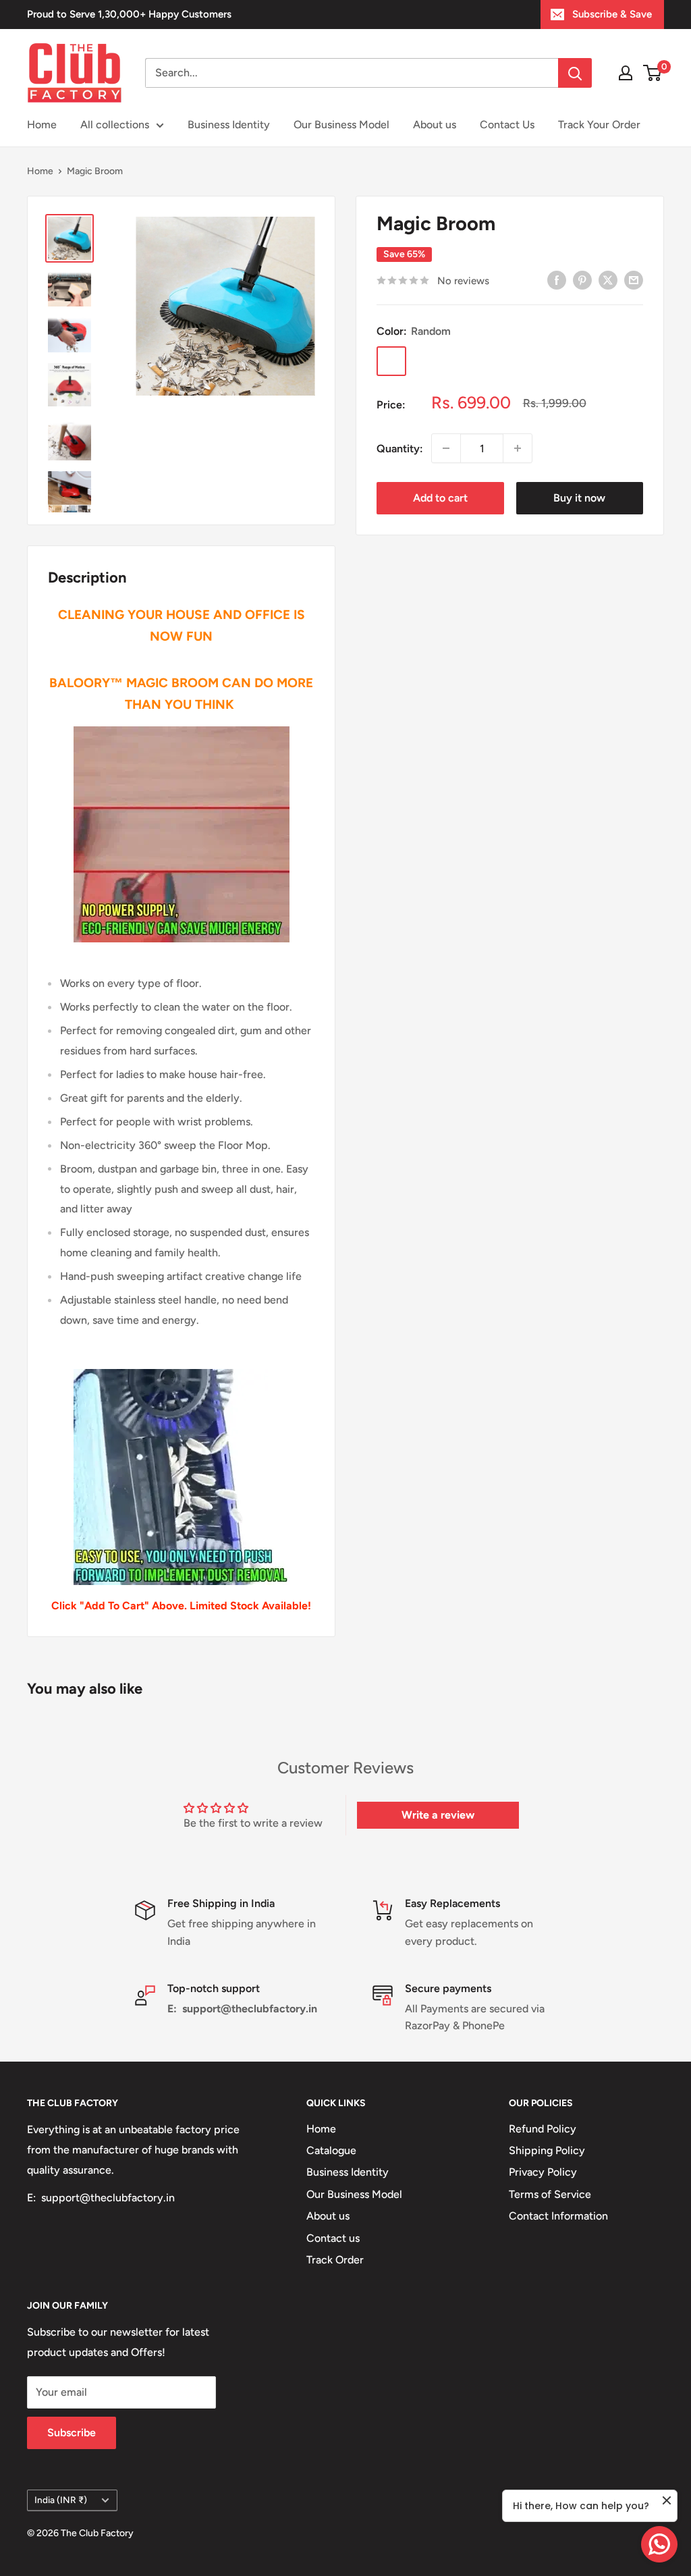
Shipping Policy (547, 2150)
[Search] (575, 73)
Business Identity (229, 125)
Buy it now (579, 498)
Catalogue (331, 2150)
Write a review (438, 1815)
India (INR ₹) (61, 2500)
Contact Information (558, 2216)
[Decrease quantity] (446, 448)
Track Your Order (599, 125)
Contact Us (507, 125)
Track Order (335, 2260)
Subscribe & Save (612, 14)
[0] (653, 73)
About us (435, 125)
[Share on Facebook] (557, 279)
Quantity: (400, 449)
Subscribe (72, 2433)
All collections (115, 125)
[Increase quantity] (518, 448)
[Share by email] (634, 279)
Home (42, 125)
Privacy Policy (543, 2172)
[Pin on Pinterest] (582, 279)
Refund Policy (543, 2129)
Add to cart (440, 498)
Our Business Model (341, 125)
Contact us (333, 2238)
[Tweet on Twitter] (608, 279)
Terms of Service (550, 2194)
